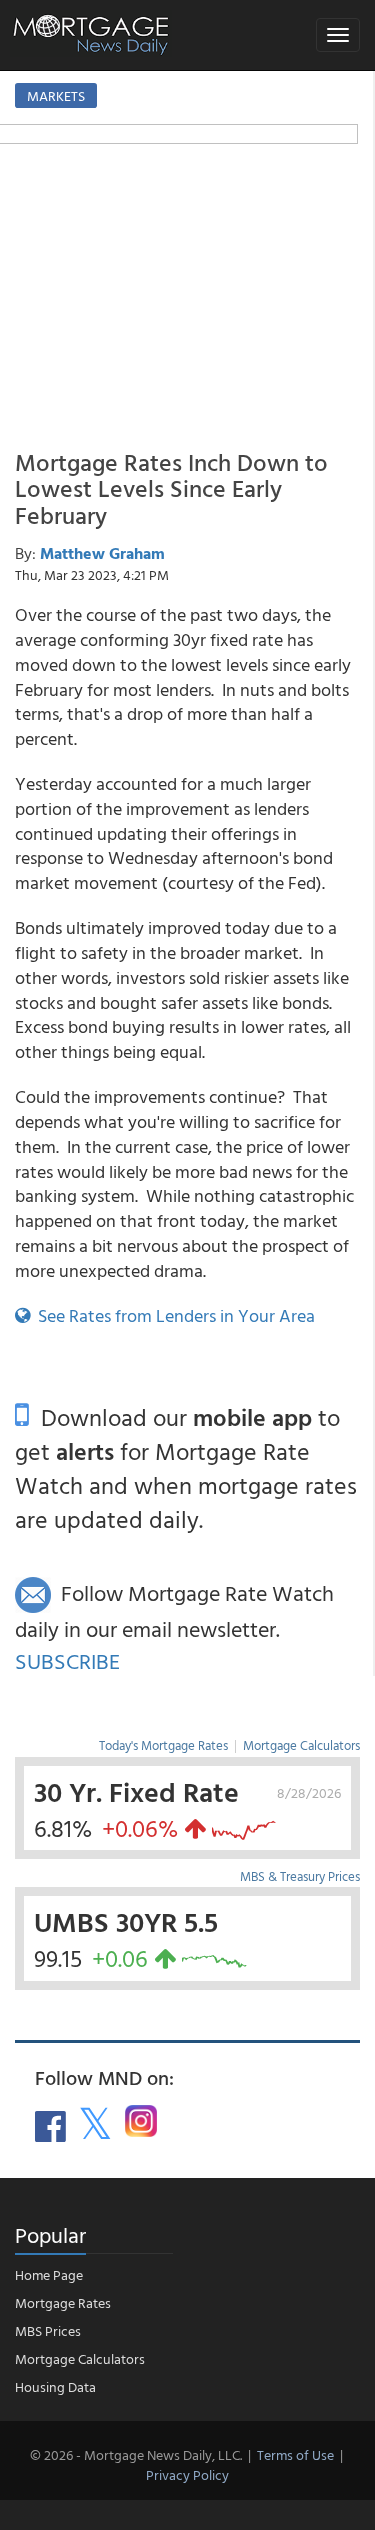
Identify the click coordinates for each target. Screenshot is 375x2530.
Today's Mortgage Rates (163, 1745)
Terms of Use (295, 2454)
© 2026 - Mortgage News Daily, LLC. (136, 2454)
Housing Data (55, 2386)
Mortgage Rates (63, 2302)
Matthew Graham (102, 553)
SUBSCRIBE (67, 1660)
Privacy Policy (187, 2474)
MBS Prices (48, 2330)
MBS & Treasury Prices (300, 1876)
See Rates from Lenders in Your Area (172, 1315)
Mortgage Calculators (301, 1745)
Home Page (49, 2274)
